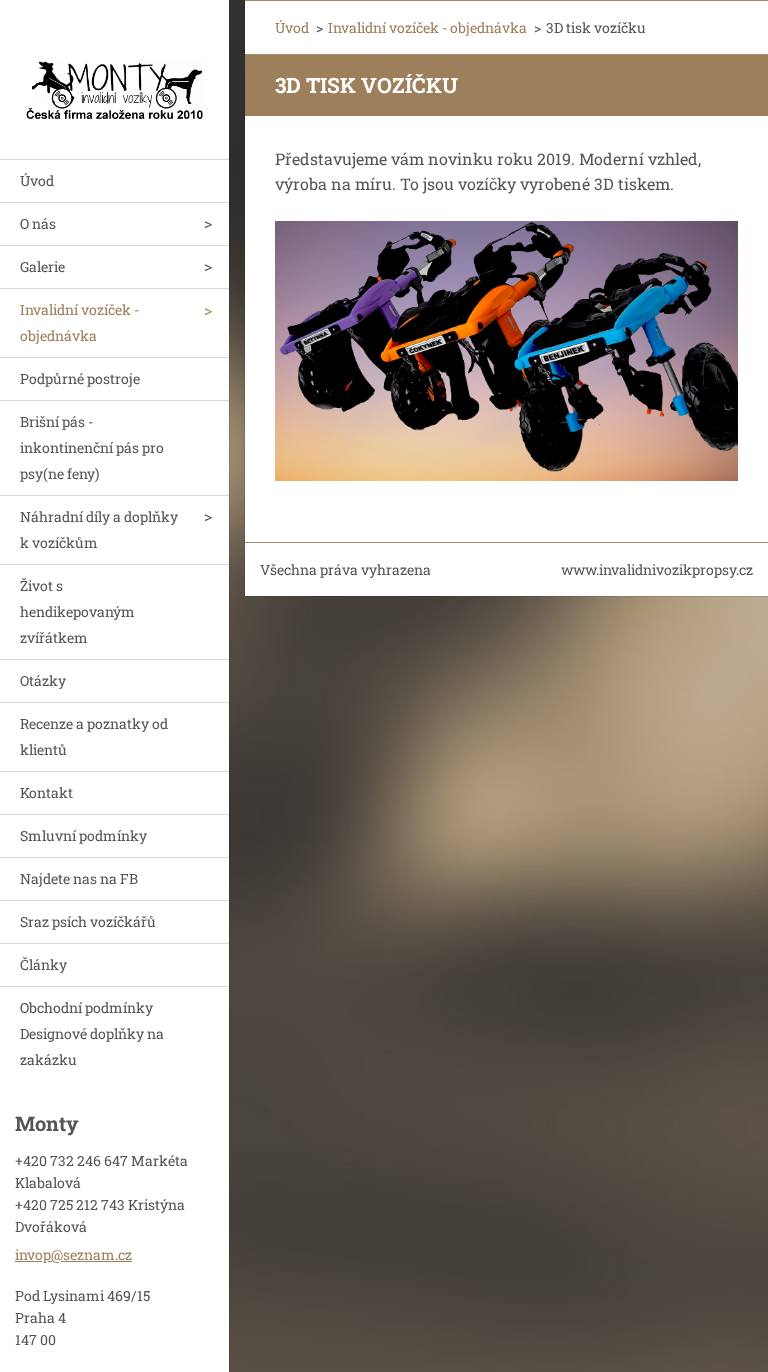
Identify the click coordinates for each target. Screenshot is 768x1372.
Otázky (43, 680)
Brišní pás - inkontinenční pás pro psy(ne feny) (92, 447)
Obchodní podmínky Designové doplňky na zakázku (92, 1033)
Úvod (37, 180)
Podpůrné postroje (80, 378)
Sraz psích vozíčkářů (88, 921)
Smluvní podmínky (83, 835)
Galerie (42, 266)
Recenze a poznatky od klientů (94, 736)
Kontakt (46, 792)
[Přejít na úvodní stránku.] (114, 67)
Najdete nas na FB (79, 878)
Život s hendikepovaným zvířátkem (77, 611)
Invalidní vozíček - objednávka (79, 322)
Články (43, 964)
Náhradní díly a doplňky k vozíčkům (99, 529)
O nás (38, 223)
